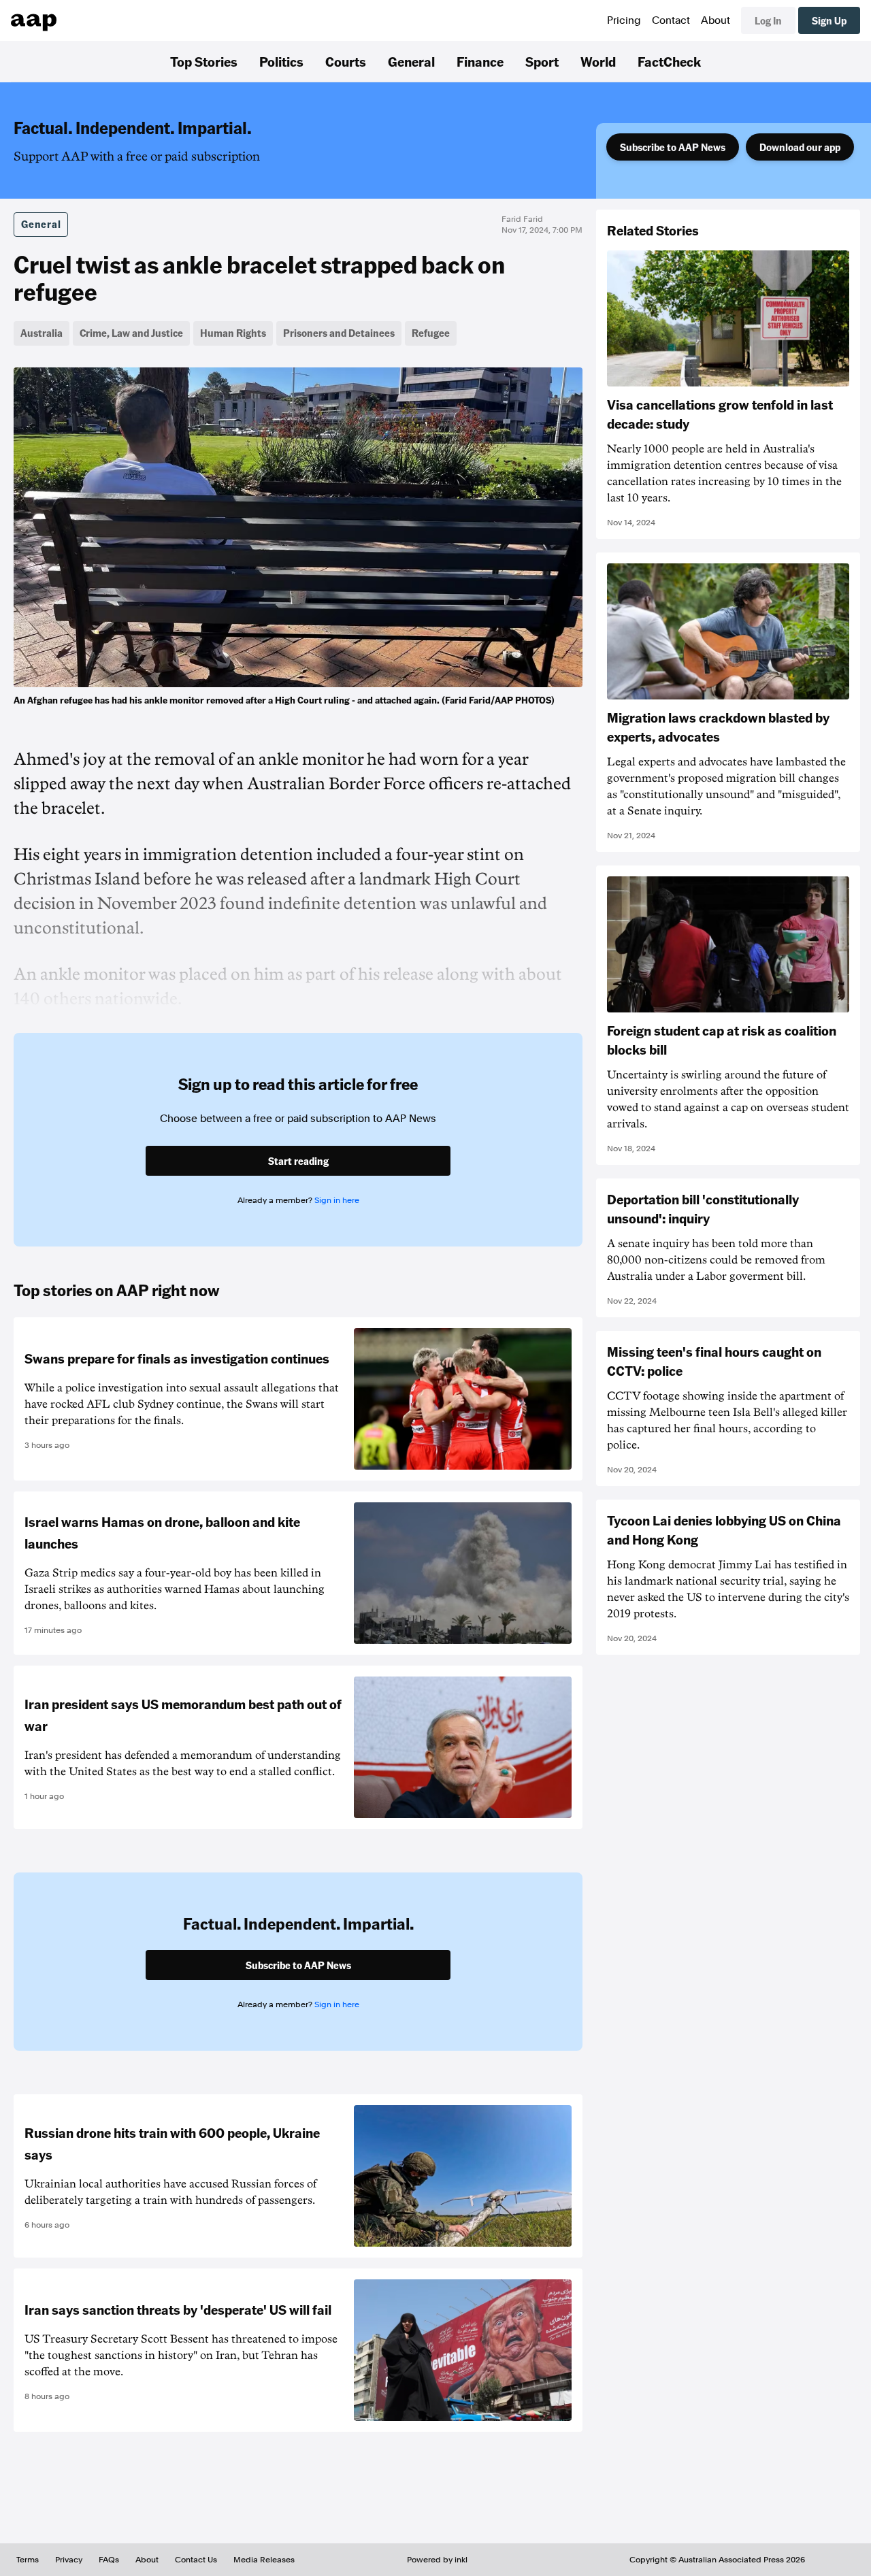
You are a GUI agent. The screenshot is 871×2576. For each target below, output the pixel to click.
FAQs (109, 2560)
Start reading (298, 1161)
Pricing (624, 20)
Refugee (431, 333)
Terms (28, 2560)
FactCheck (669, 61)
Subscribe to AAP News (673, 147)
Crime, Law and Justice (131, 333)
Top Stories (204, 61)
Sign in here (337, 1200)
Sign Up (829, 20)
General (411, 61)
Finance (480, 61)
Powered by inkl (437, 2560)
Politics (281, 61)
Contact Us (196, 2560)
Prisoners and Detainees (339, 333)
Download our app (800, 147)
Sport (542, 61)
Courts (346, 61)
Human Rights (233, 333)
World (598, 61)
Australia (42, 333)
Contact (671, 20)
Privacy (69, 2560)
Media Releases (264, 2560)
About (716, 20)
